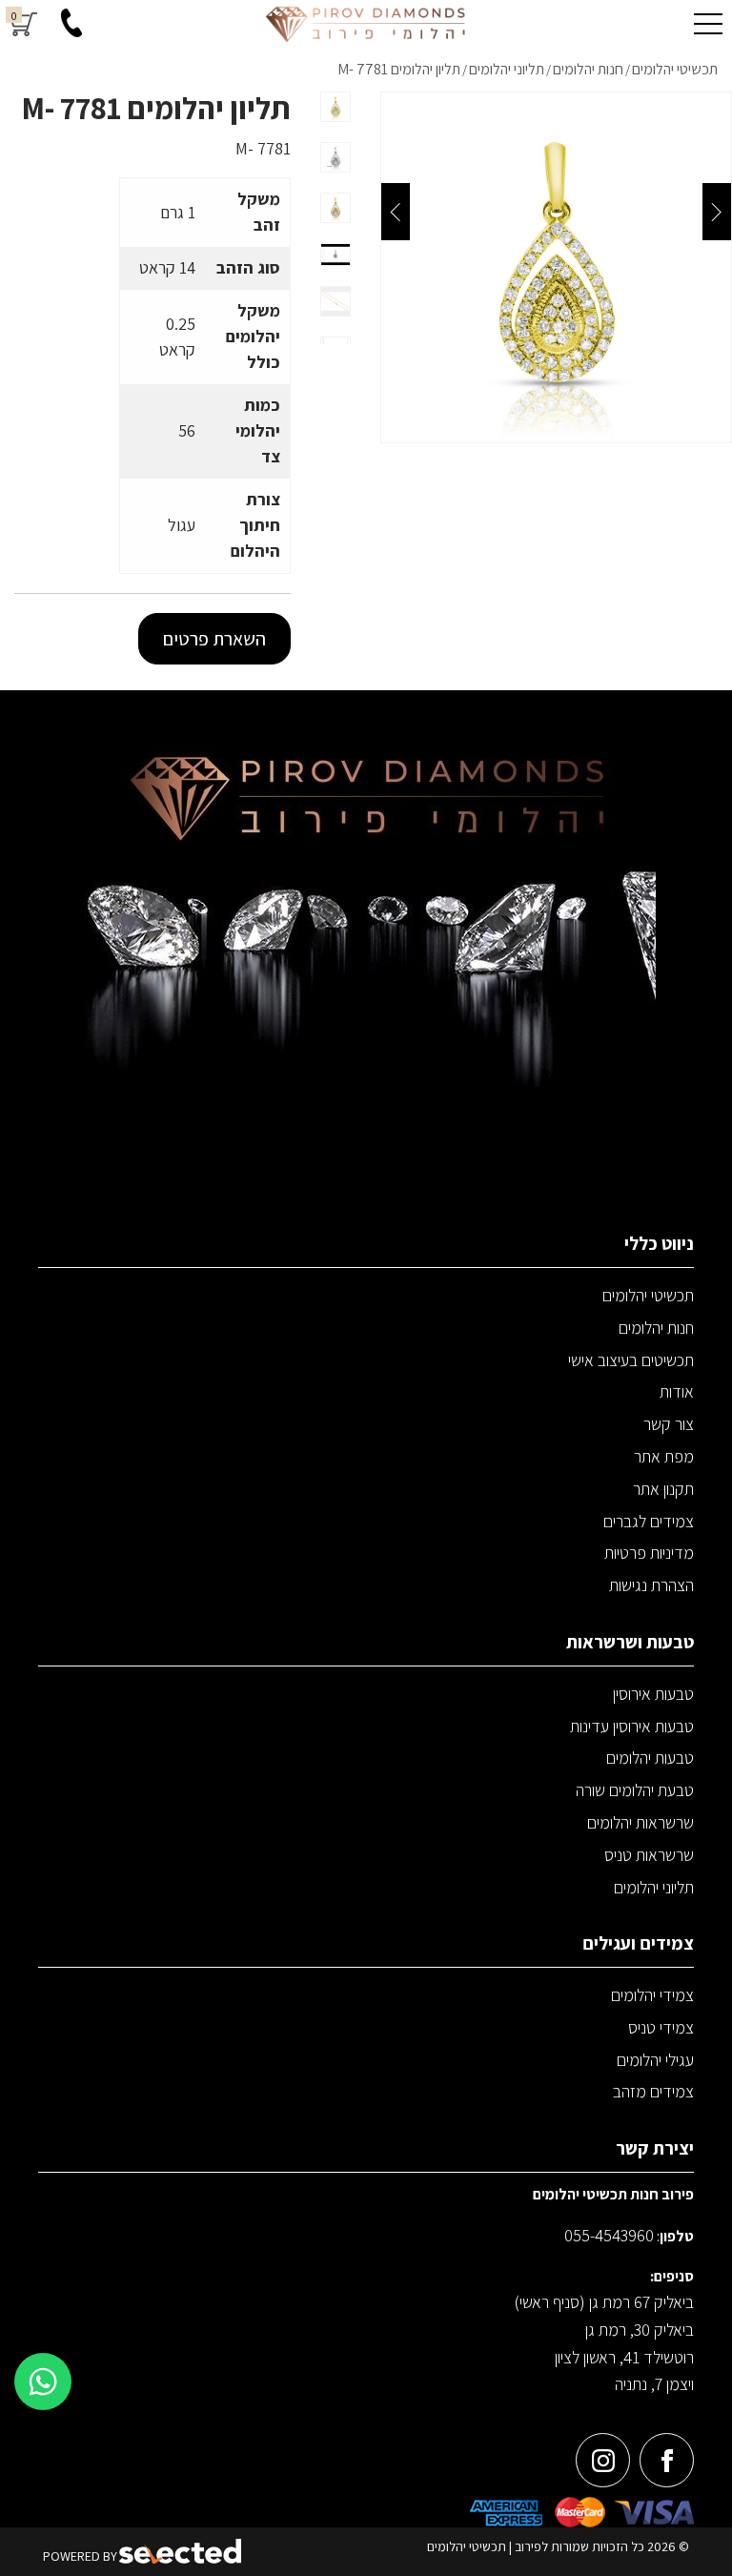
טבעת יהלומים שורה (635, 1790)
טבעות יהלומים (650, 1758)
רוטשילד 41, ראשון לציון (624, 2357)
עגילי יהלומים (655, 2060)
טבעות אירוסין (653, 1694)
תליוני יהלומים (654, 1887)
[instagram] (603, 2460)
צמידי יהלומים (652, 1995)
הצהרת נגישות (651, 1585)
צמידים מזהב (653, 2091)
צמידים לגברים (649, 1521)
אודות (677, 1391)
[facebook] (667, 2460)
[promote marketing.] (182, 2552)
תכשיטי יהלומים (648, 1295)
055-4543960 (609, 2235)
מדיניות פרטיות (649, 1553)
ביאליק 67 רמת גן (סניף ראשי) (604, 2302)
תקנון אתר (663, 1489)
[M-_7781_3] (556, 267)
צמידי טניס (661, 2027)
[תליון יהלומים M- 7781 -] (335, 107)
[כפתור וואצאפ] (43, 2382)
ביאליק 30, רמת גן (640, 2330)
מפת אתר (664, 1456)
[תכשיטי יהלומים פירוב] (366, 24)
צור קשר (669, 1424)
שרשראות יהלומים (640, 1822)
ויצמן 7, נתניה (654, 2384)
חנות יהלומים (656, 1328)
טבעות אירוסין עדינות (632, 1726)
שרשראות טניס (649, 1855)
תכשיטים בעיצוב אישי (631, 1360)
